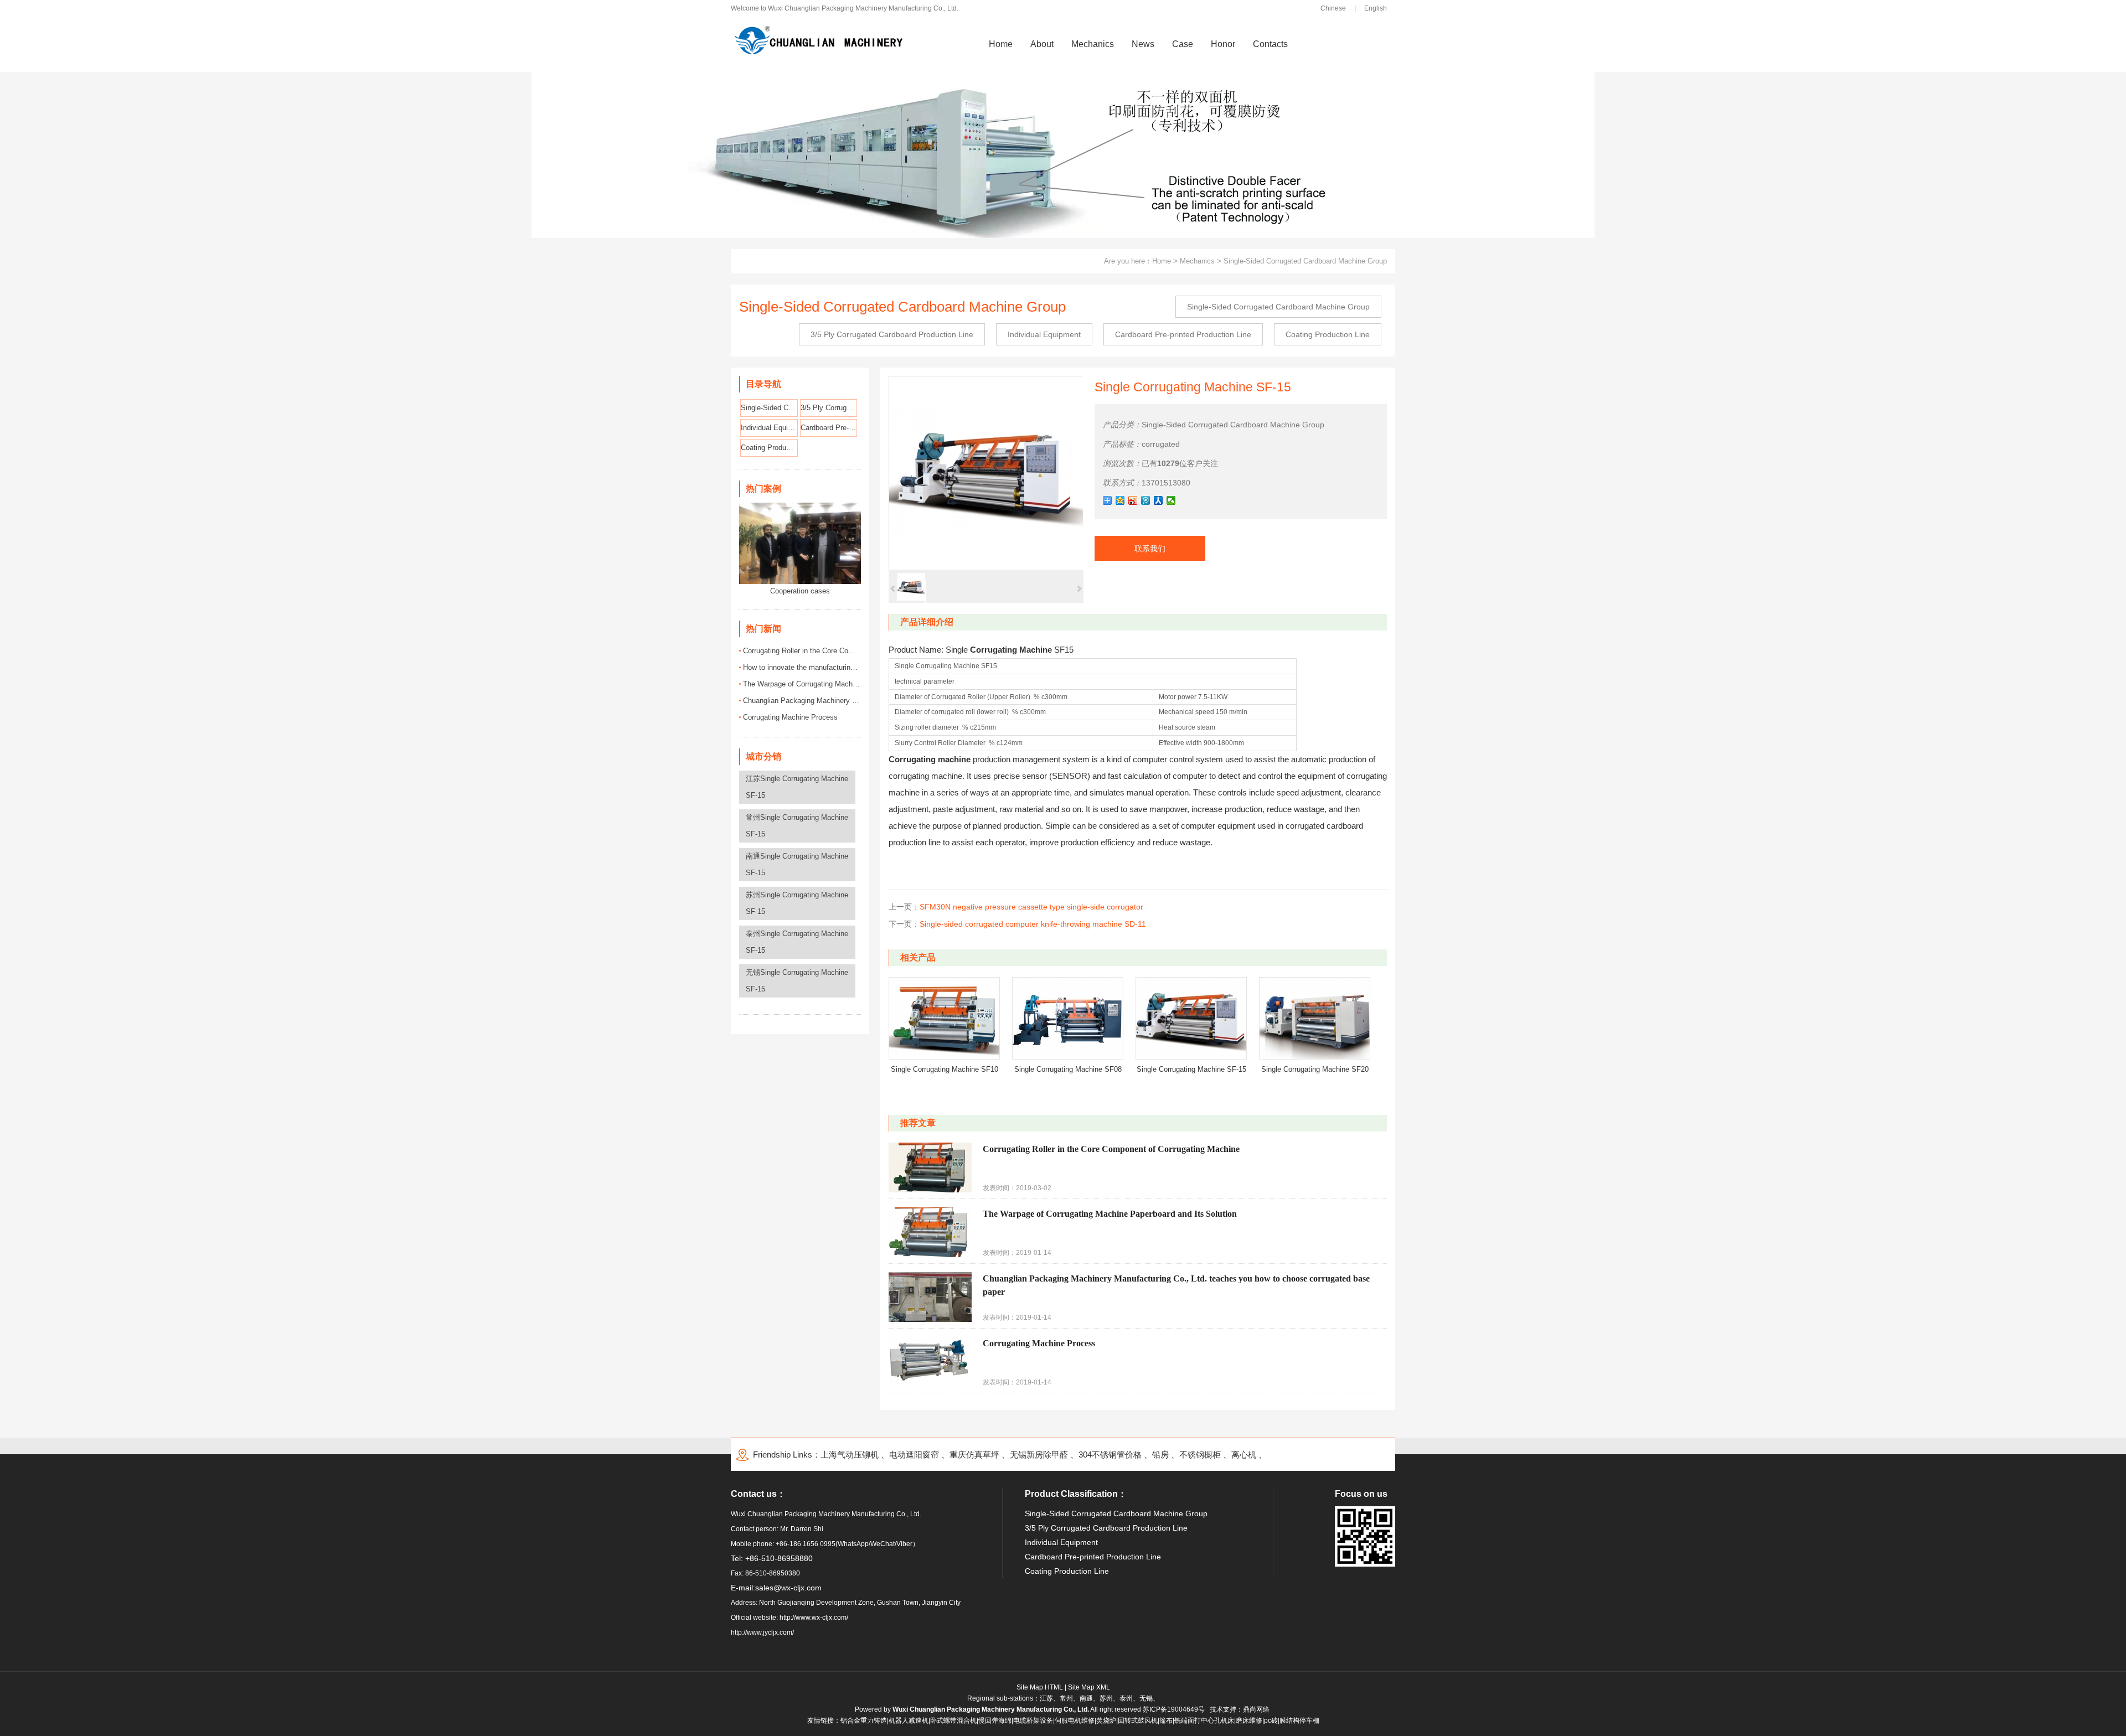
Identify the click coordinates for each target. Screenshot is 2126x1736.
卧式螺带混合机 (953, 1720)
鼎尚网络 (1256, 1709)
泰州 (1126, 1698)
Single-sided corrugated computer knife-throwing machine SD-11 (1033, 924)
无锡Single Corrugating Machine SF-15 (797, 981)
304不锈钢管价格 (1110, 1455)
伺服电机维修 (1075, 1720)
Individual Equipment (1044, 334)
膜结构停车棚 (1299, 1720)
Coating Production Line (1328, 334)
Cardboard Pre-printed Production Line (1183, 334)
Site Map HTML (1040, 1687)
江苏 (1046, 1698)
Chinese (1333, 8)
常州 (1066, 1698)
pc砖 (1271, 1720)
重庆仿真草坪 (974, 1455)
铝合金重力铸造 (864, 1720)
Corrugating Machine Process (790, 717)
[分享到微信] (1171, 500)
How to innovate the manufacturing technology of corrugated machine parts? (802, 667)
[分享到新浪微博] (1133, 500)
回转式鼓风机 (1138, 1720)
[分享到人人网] (1159, 500)
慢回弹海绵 (995, 1720)
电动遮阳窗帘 (914, 1455)
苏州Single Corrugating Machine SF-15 (797, 903)
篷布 (1166, 1720)
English (1376, 8)
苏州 (1106, 1698)
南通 (1086, 1698)
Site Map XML (1089, 1687)
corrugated (1161, 444)
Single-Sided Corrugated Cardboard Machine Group (1305, 261)
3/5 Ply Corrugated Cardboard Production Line (892, 334)
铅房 (1160, 1455)
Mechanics (1197, 261)
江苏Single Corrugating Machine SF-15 (797, 787)
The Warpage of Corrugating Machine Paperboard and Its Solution (802, 684)
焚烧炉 (1106, 1720)
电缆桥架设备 (1033, 1720)
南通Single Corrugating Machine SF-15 (797, 864)
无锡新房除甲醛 (1039, 1455)
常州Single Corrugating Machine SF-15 (797, 826)
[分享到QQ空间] (1120, 500)
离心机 (1244, 1455)
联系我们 (1150, 549)
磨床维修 (1249, 1720)
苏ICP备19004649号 (1174, 1709)
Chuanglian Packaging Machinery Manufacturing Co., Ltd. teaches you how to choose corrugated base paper (802, 701)
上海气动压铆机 (850, 1455)
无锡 (1146, 1698)
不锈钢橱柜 (1200, 1455)
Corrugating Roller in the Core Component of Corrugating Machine (802, 651)
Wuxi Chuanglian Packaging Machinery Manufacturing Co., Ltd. (991, 1709)
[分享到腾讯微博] (1146, 500)
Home (1162, 261)
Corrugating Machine (1011, 650)
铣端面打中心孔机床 (1204, 1720)
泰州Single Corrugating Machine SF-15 (797, 942)
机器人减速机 (909, 1720)
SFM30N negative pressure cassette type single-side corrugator (1031, 907)
